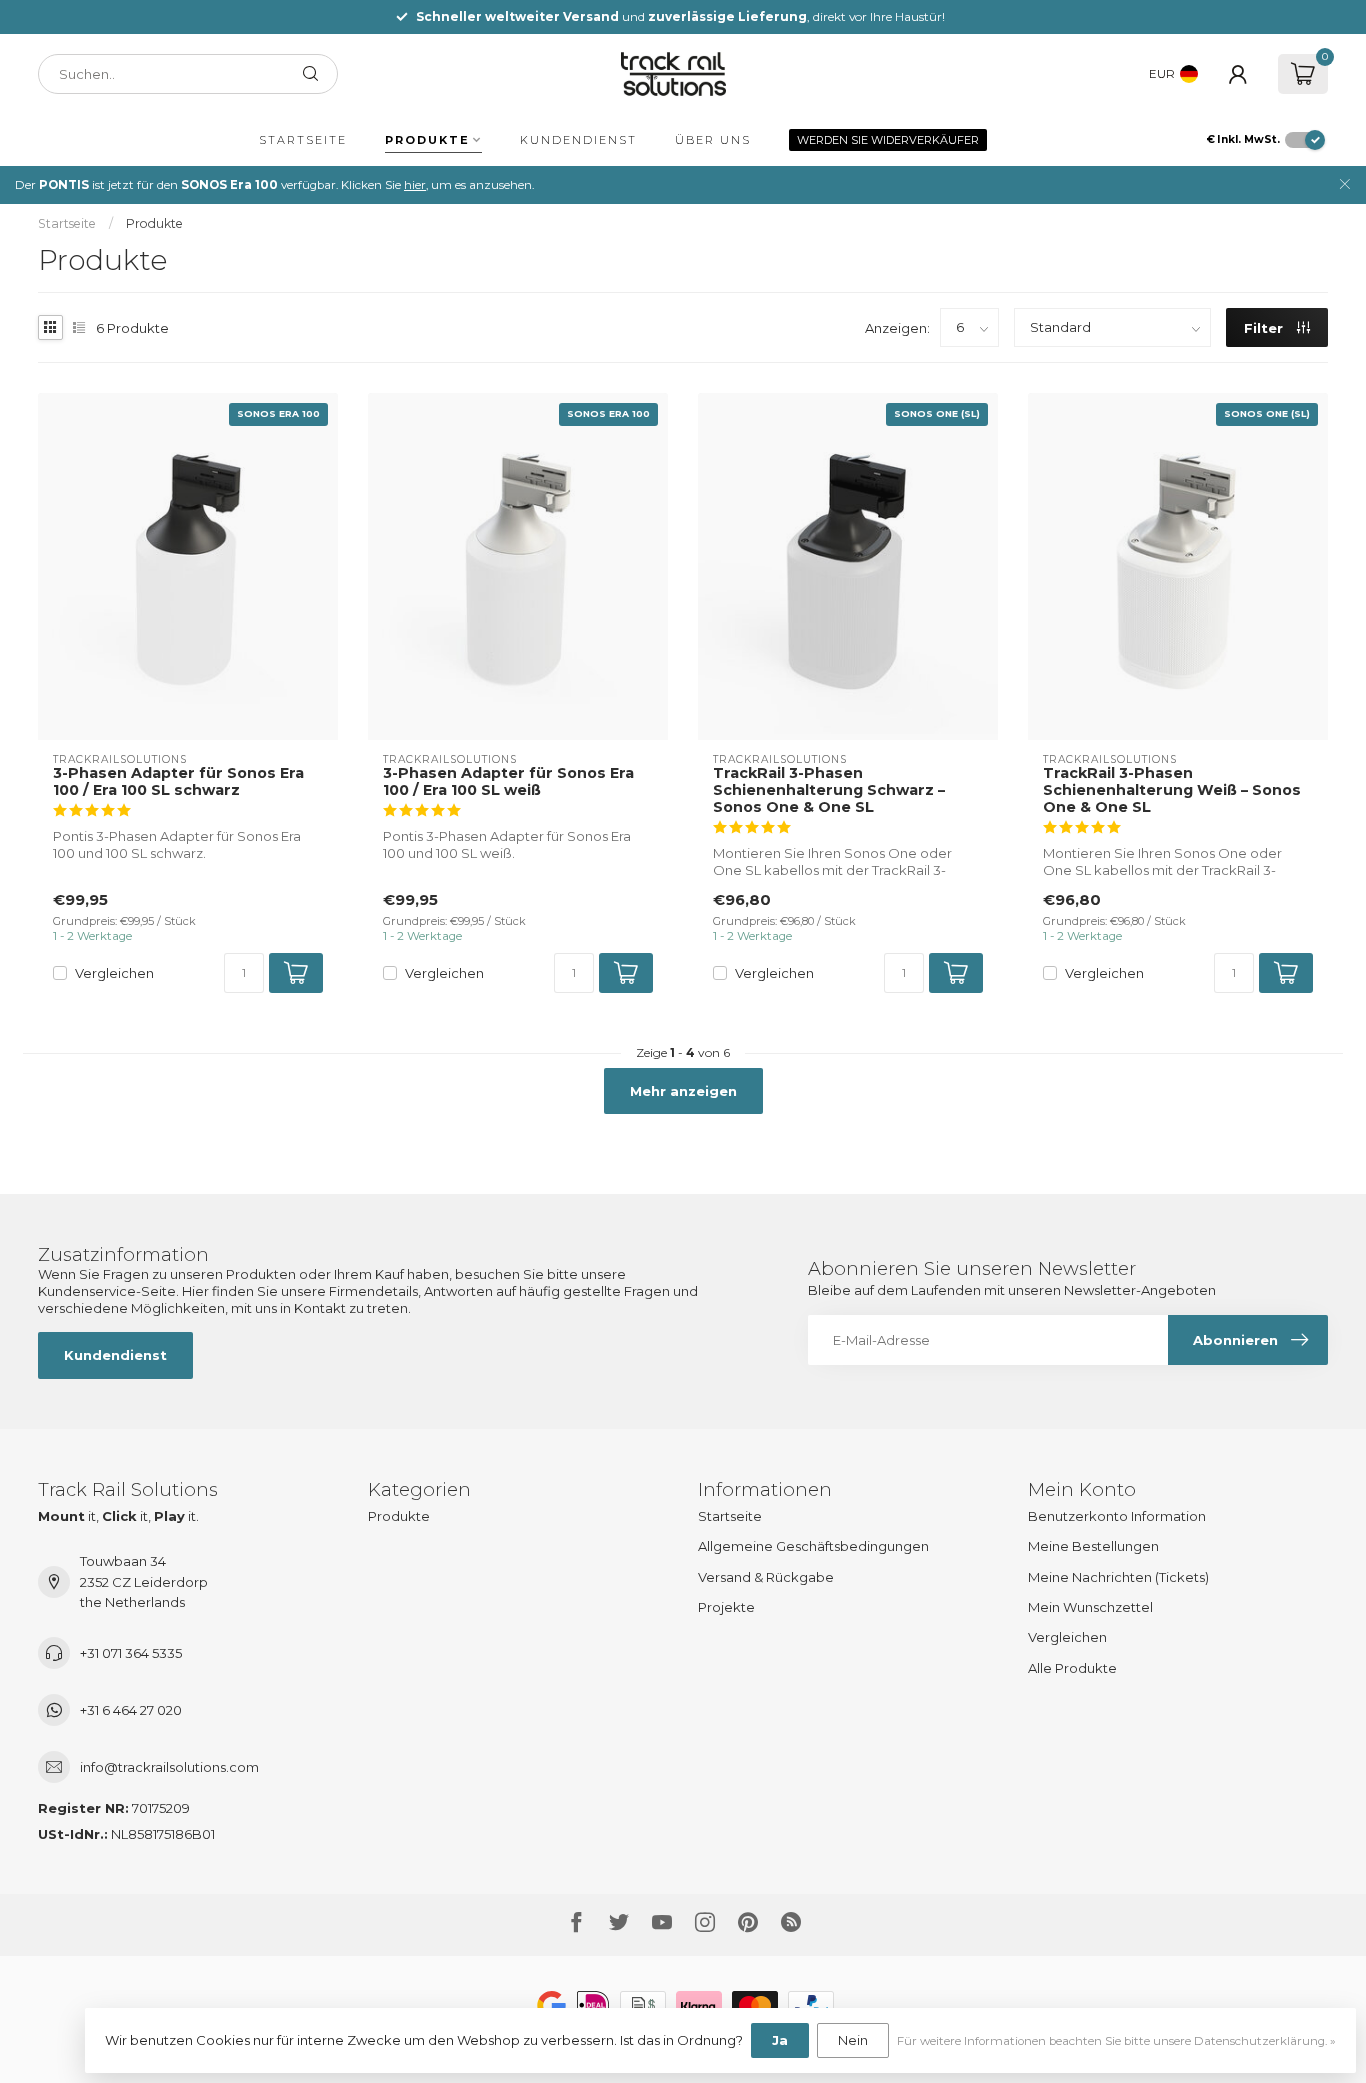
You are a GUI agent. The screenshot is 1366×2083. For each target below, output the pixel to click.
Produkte (427, 140)
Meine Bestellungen (1093, 1546)
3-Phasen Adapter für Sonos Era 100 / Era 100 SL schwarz (178, 782)
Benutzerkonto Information (1117, 1516)
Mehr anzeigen (683, 1091)
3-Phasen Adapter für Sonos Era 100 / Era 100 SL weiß (508, 782)
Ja (780, 2040)
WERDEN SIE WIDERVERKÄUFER (888, 140)
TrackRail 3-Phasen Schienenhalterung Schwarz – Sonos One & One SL (829, 790)
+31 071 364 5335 (131, 1653)
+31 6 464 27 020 (131, 1710)
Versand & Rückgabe (766, 1577)
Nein (853, 2040)
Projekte (726, 1607)
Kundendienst (578, 140)
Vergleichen (114, 973)
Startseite (303, 140)
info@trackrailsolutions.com (169, 1767)
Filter (1265, 328)
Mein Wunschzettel (1090, 1607)
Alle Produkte (1072, 1668)
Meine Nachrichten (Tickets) (1118, 1577)
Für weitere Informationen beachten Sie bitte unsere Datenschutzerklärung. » (1116, 2041)
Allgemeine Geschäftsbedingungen (813, 1546)
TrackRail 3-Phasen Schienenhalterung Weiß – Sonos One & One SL (1172, 790)
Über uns (713, 140)
